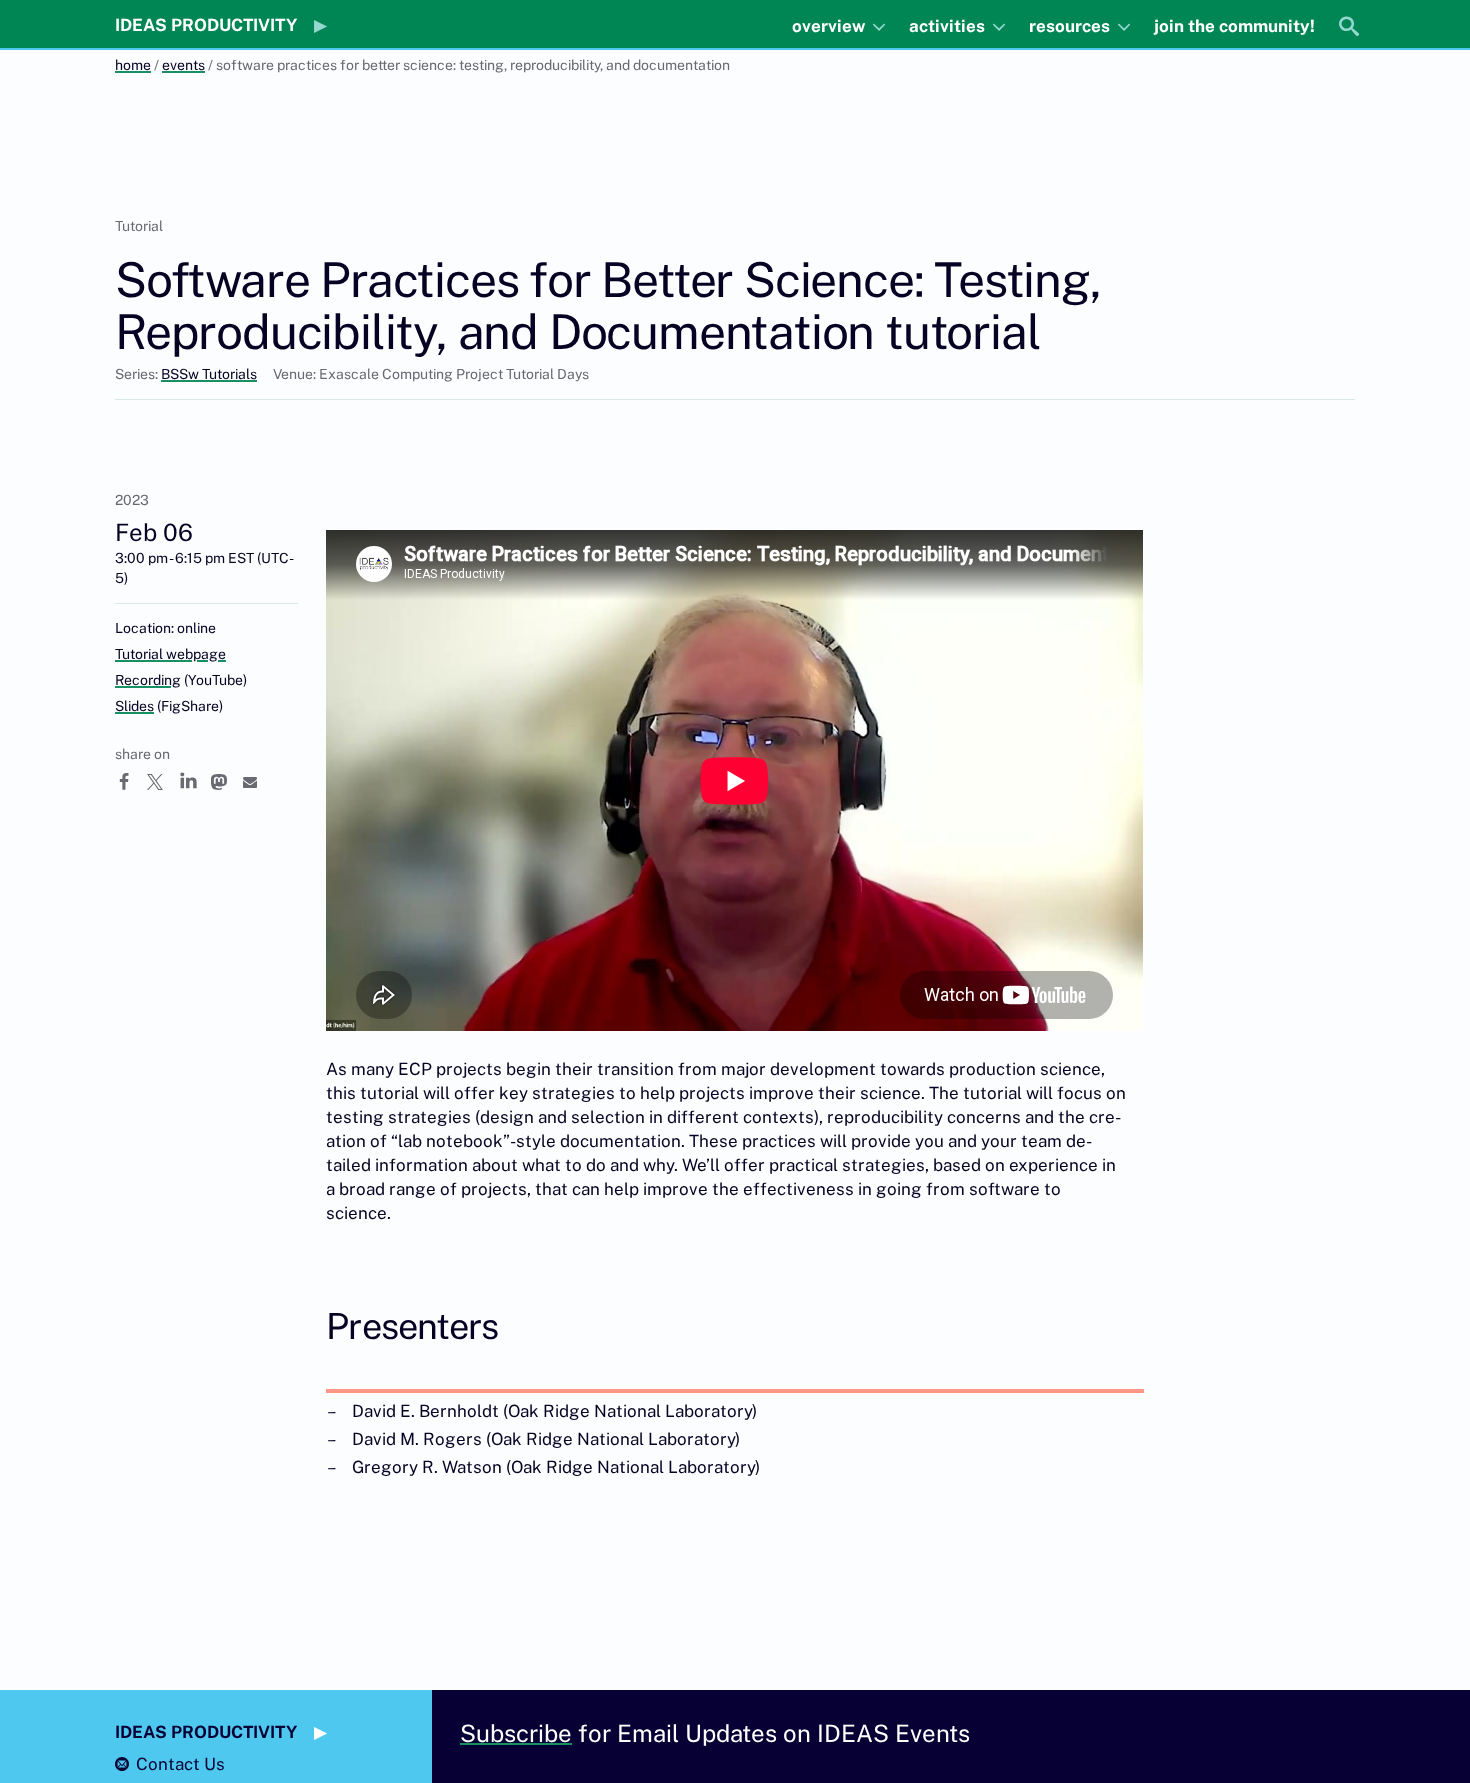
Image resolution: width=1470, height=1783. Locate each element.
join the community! (1234, 26)
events (183, 65)
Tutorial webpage (170, 654)
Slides (134, 706)
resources (1071, 26)
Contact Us (180, 1764)
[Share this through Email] (259, 782)
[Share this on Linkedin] (195, 782)
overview (830, 26)
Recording (148, 680)
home (133, 65)
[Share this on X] (163, 782)
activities (949, 26)
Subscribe (516, 1733)
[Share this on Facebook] (131, 782)
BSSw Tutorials (209, 374)
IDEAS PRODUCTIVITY (206, 25)
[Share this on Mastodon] (227, 782)
